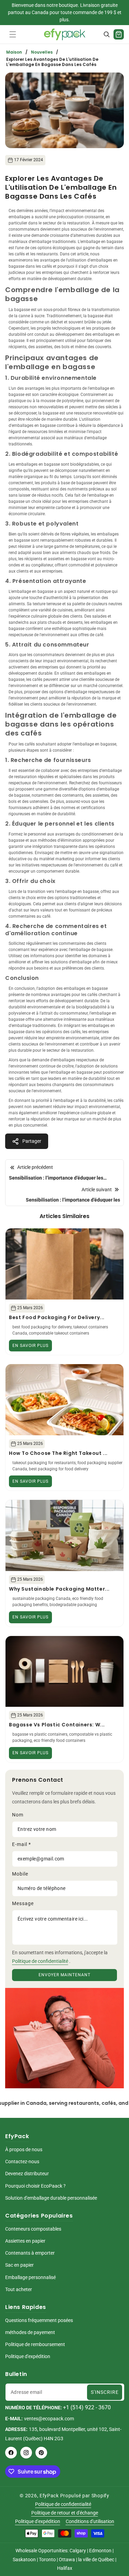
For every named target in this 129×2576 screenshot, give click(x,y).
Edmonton (100, 2551)
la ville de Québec (96, 2560)
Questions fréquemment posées (39, 2320)
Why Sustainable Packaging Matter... (59, 1589)
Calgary (78, 2551)
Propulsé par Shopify (85, 2496)
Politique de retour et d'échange (65, 2513)
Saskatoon (24, 2560)
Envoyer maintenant (64, 1975)
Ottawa (67, 2560)
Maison (14, 52)
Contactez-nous (22, 2162)
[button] (13, 34)
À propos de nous (24, 2149)
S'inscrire (105, 2392)
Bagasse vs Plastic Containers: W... (57, 1725)
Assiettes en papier (25, 2241)
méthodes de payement (30, 2332)
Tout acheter (19, 2289)
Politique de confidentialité (40, 1961)
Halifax (65, 2568)
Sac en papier (19, 2265)
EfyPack (49, 2496)
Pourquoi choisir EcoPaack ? (35, 2186)
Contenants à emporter (30, 2253)
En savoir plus (30, 1346)
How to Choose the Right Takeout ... (58, 1453)
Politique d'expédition (28, 2356)
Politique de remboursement (35, 2344)
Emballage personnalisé (30, 2277)
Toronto (47, 2560)
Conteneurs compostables (33, 2229)
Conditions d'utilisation (90, 2521)
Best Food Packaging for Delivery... (57, 1317)
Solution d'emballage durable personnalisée (51, 2198)
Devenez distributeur (27, 2174)
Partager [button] (32, 1141)
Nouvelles (42, 52)
